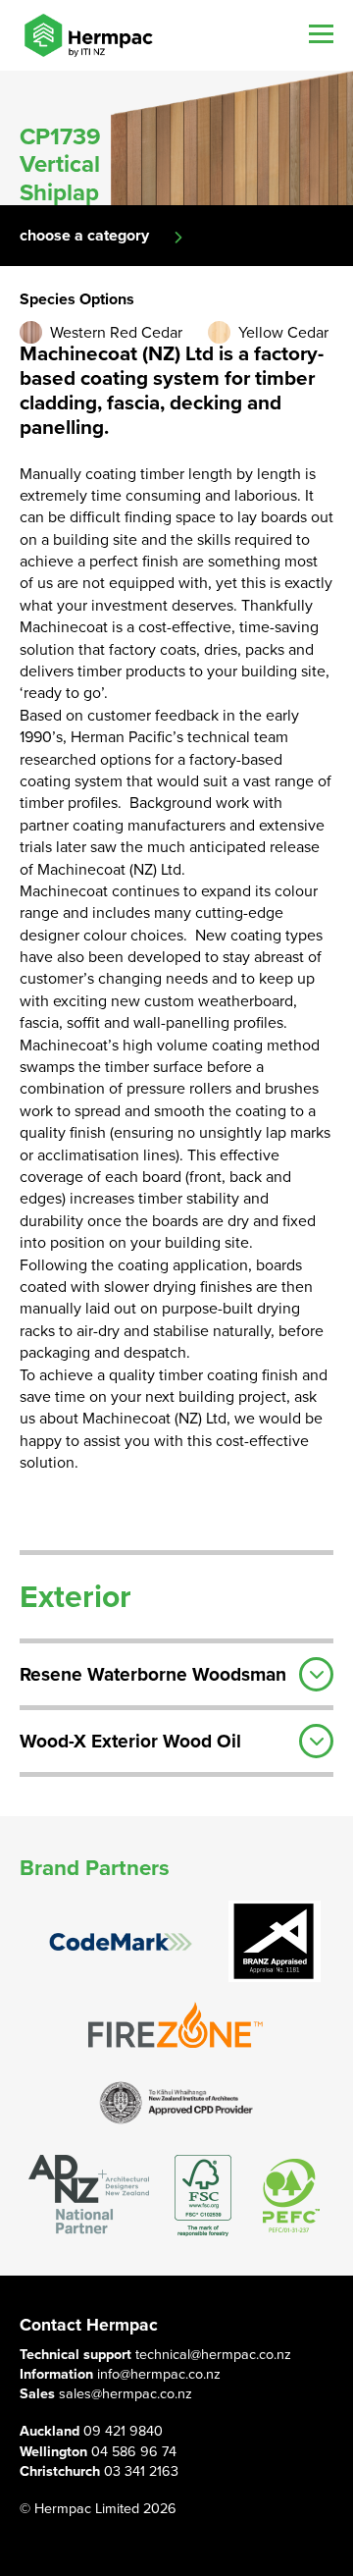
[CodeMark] (121, 1942)
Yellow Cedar (283, 333)
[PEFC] (291, 2196)
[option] (176, 138)
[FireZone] (176, 2025)
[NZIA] (176, 2101)
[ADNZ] (89, 2196)
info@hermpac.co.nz (159, 2374)
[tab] (176, 1672)
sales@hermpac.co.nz (126, 2394)
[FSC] (203, 2196)
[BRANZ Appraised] (275, 1941)
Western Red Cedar (116, 333)
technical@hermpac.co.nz (213, 2355)
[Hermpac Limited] (88, 35)
